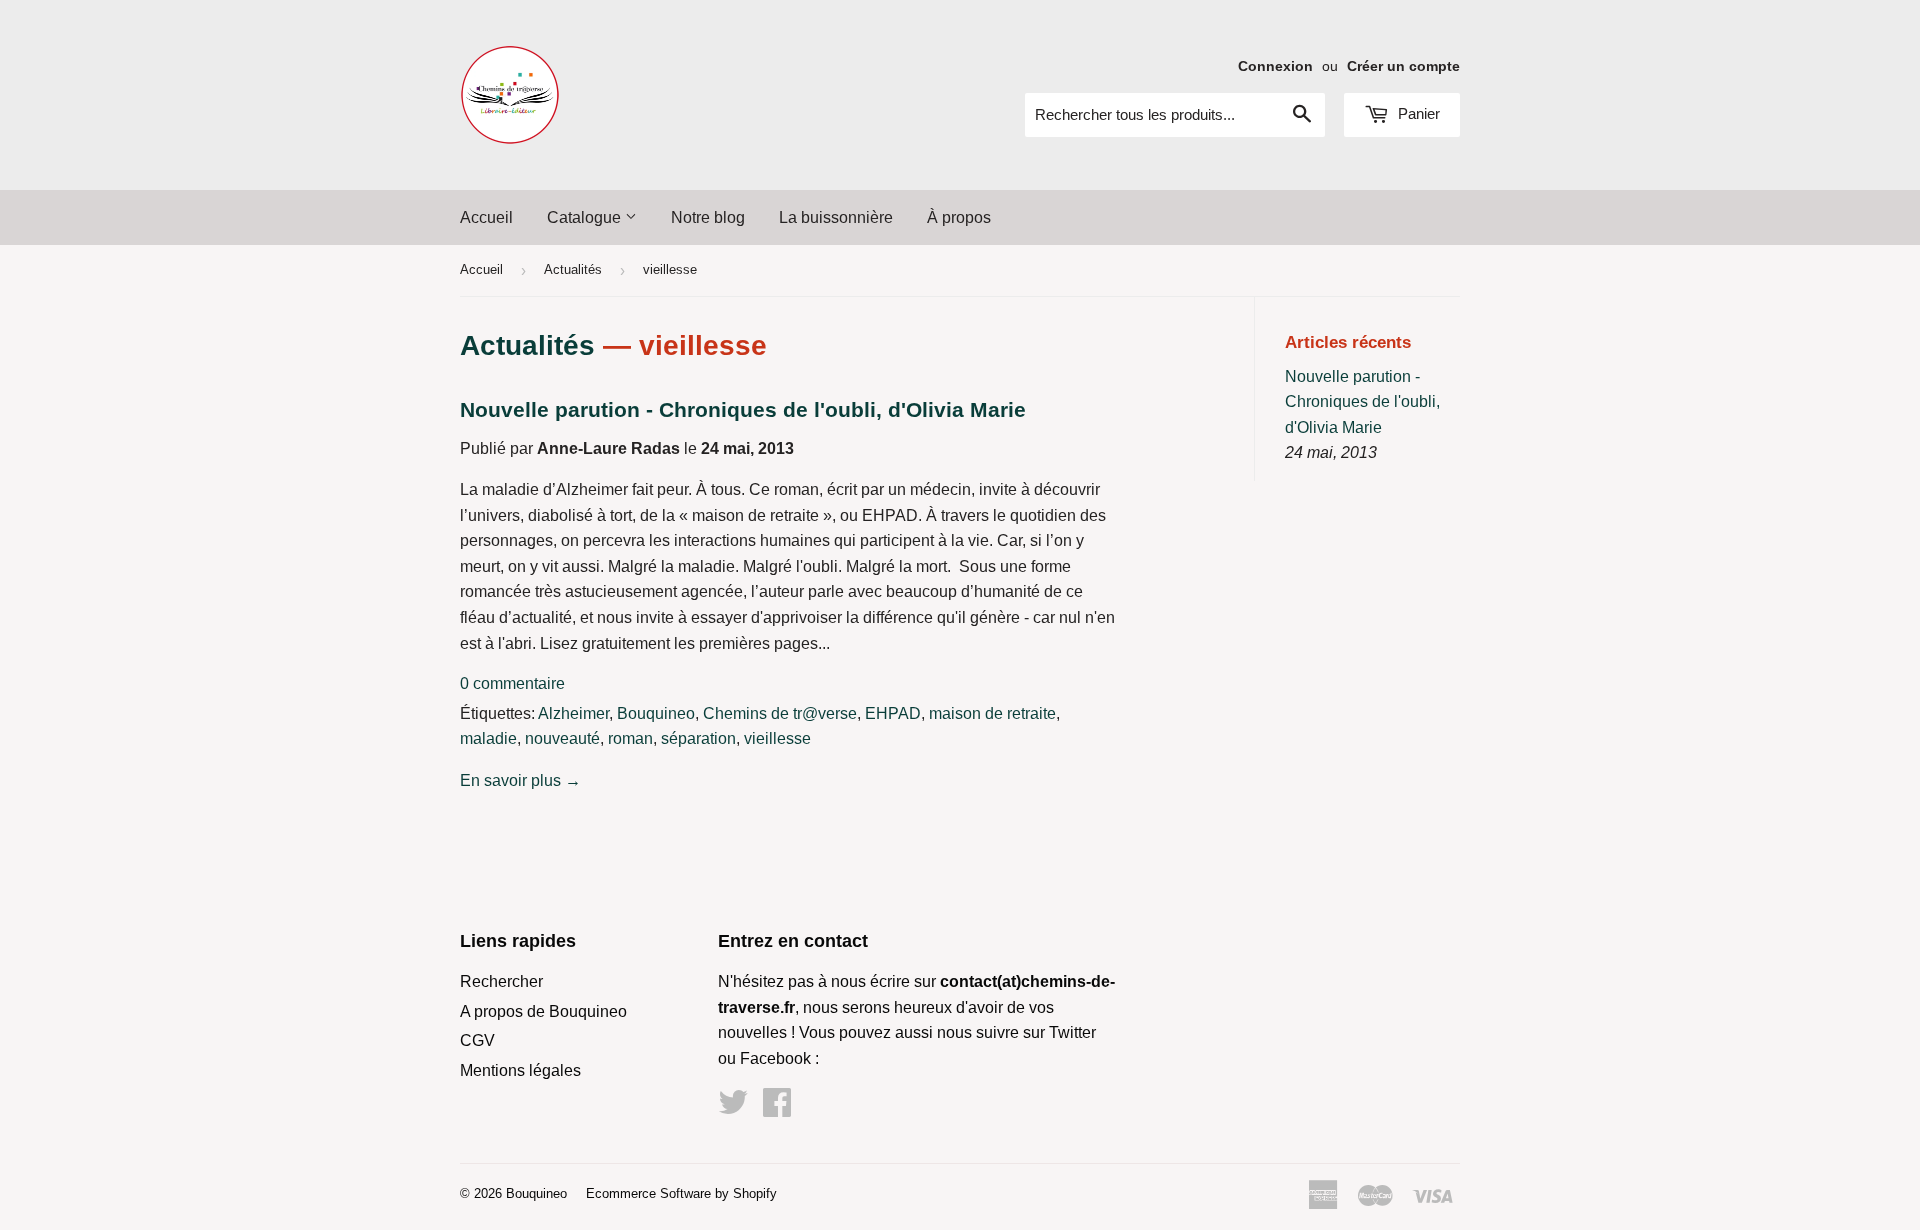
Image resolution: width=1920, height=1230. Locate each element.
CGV (477, 1040)
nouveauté (562, 738)
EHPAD (893, 713)
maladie (488, 738)
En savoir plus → (520, 780)
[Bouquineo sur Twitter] (733, 1108)
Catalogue (586, 217)
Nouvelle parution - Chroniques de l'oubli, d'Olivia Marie (743, 410)
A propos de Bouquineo (543, 1011)
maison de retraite (992, 713)
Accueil (486, 217)
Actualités (573, 269)
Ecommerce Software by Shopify (681, 1193)
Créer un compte (1403, 66)
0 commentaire (512, 683)
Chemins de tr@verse (780, 713)
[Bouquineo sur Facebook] (777, 1108)
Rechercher (501, 981)
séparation (698, 738)
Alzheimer (573, 713)
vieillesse (777, 738)
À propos (959, 217)
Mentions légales (520, 1070)
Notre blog (708, 217)
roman (630, 738)
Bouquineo (656, 713)
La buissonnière (836, 217)
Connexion (1275, 66)
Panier (1417, 113)
